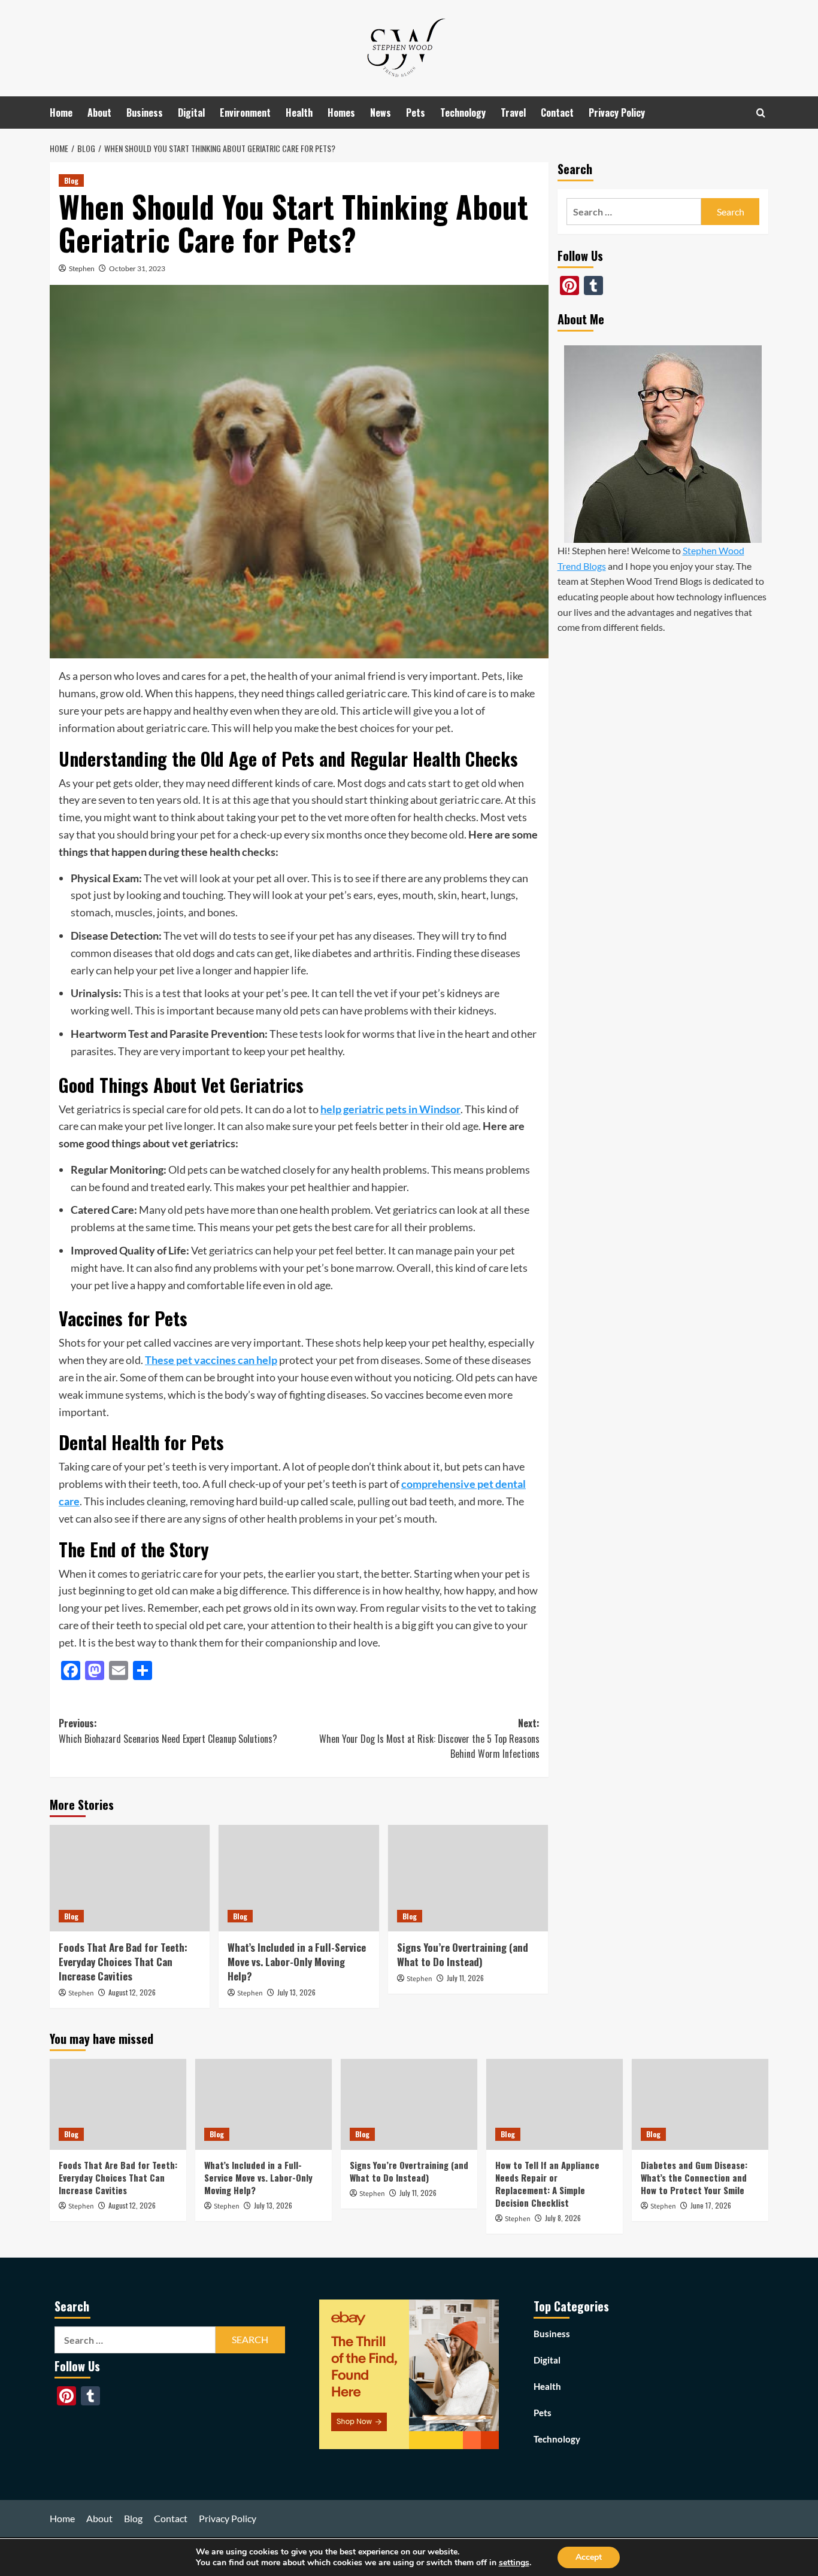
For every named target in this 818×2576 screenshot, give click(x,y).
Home (61, 113)
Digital (191, 113)
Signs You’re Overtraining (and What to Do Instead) (463, 1954)
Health (299, 113)
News (381, 113)
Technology (463, 113)
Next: (429, 1738)
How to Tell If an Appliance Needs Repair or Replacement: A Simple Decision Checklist (547, 2184)
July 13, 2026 (296, 1992)
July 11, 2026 (465, 1978)
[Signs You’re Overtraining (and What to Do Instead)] (468, 1878)
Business (145, 113)
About (99, 113)
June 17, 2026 (711, 2205)
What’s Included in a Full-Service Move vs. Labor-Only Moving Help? (297, 1962)
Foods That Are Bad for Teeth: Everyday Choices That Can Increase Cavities (123, 1962)
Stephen (82, 268)
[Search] (761, 113)
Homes (341, 113)
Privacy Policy (617, 113)
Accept (589, 2557)
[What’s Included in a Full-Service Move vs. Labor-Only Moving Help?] (299, 1878)
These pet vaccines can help (211, 1360)
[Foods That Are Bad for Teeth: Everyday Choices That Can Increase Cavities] (130, 1878)
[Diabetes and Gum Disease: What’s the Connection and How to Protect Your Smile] (700, 2104)
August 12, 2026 (132, 1992)
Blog (71, 180)
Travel (513, 113)
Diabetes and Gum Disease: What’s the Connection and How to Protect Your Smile (694, 2177)
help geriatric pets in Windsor (390, 1109)
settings (514, 2563)
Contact (557, 113)
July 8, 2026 (563, 2218)
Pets (416, 113)
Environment (245, 113)
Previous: (168, 1731)
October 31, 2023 (137, 268)
